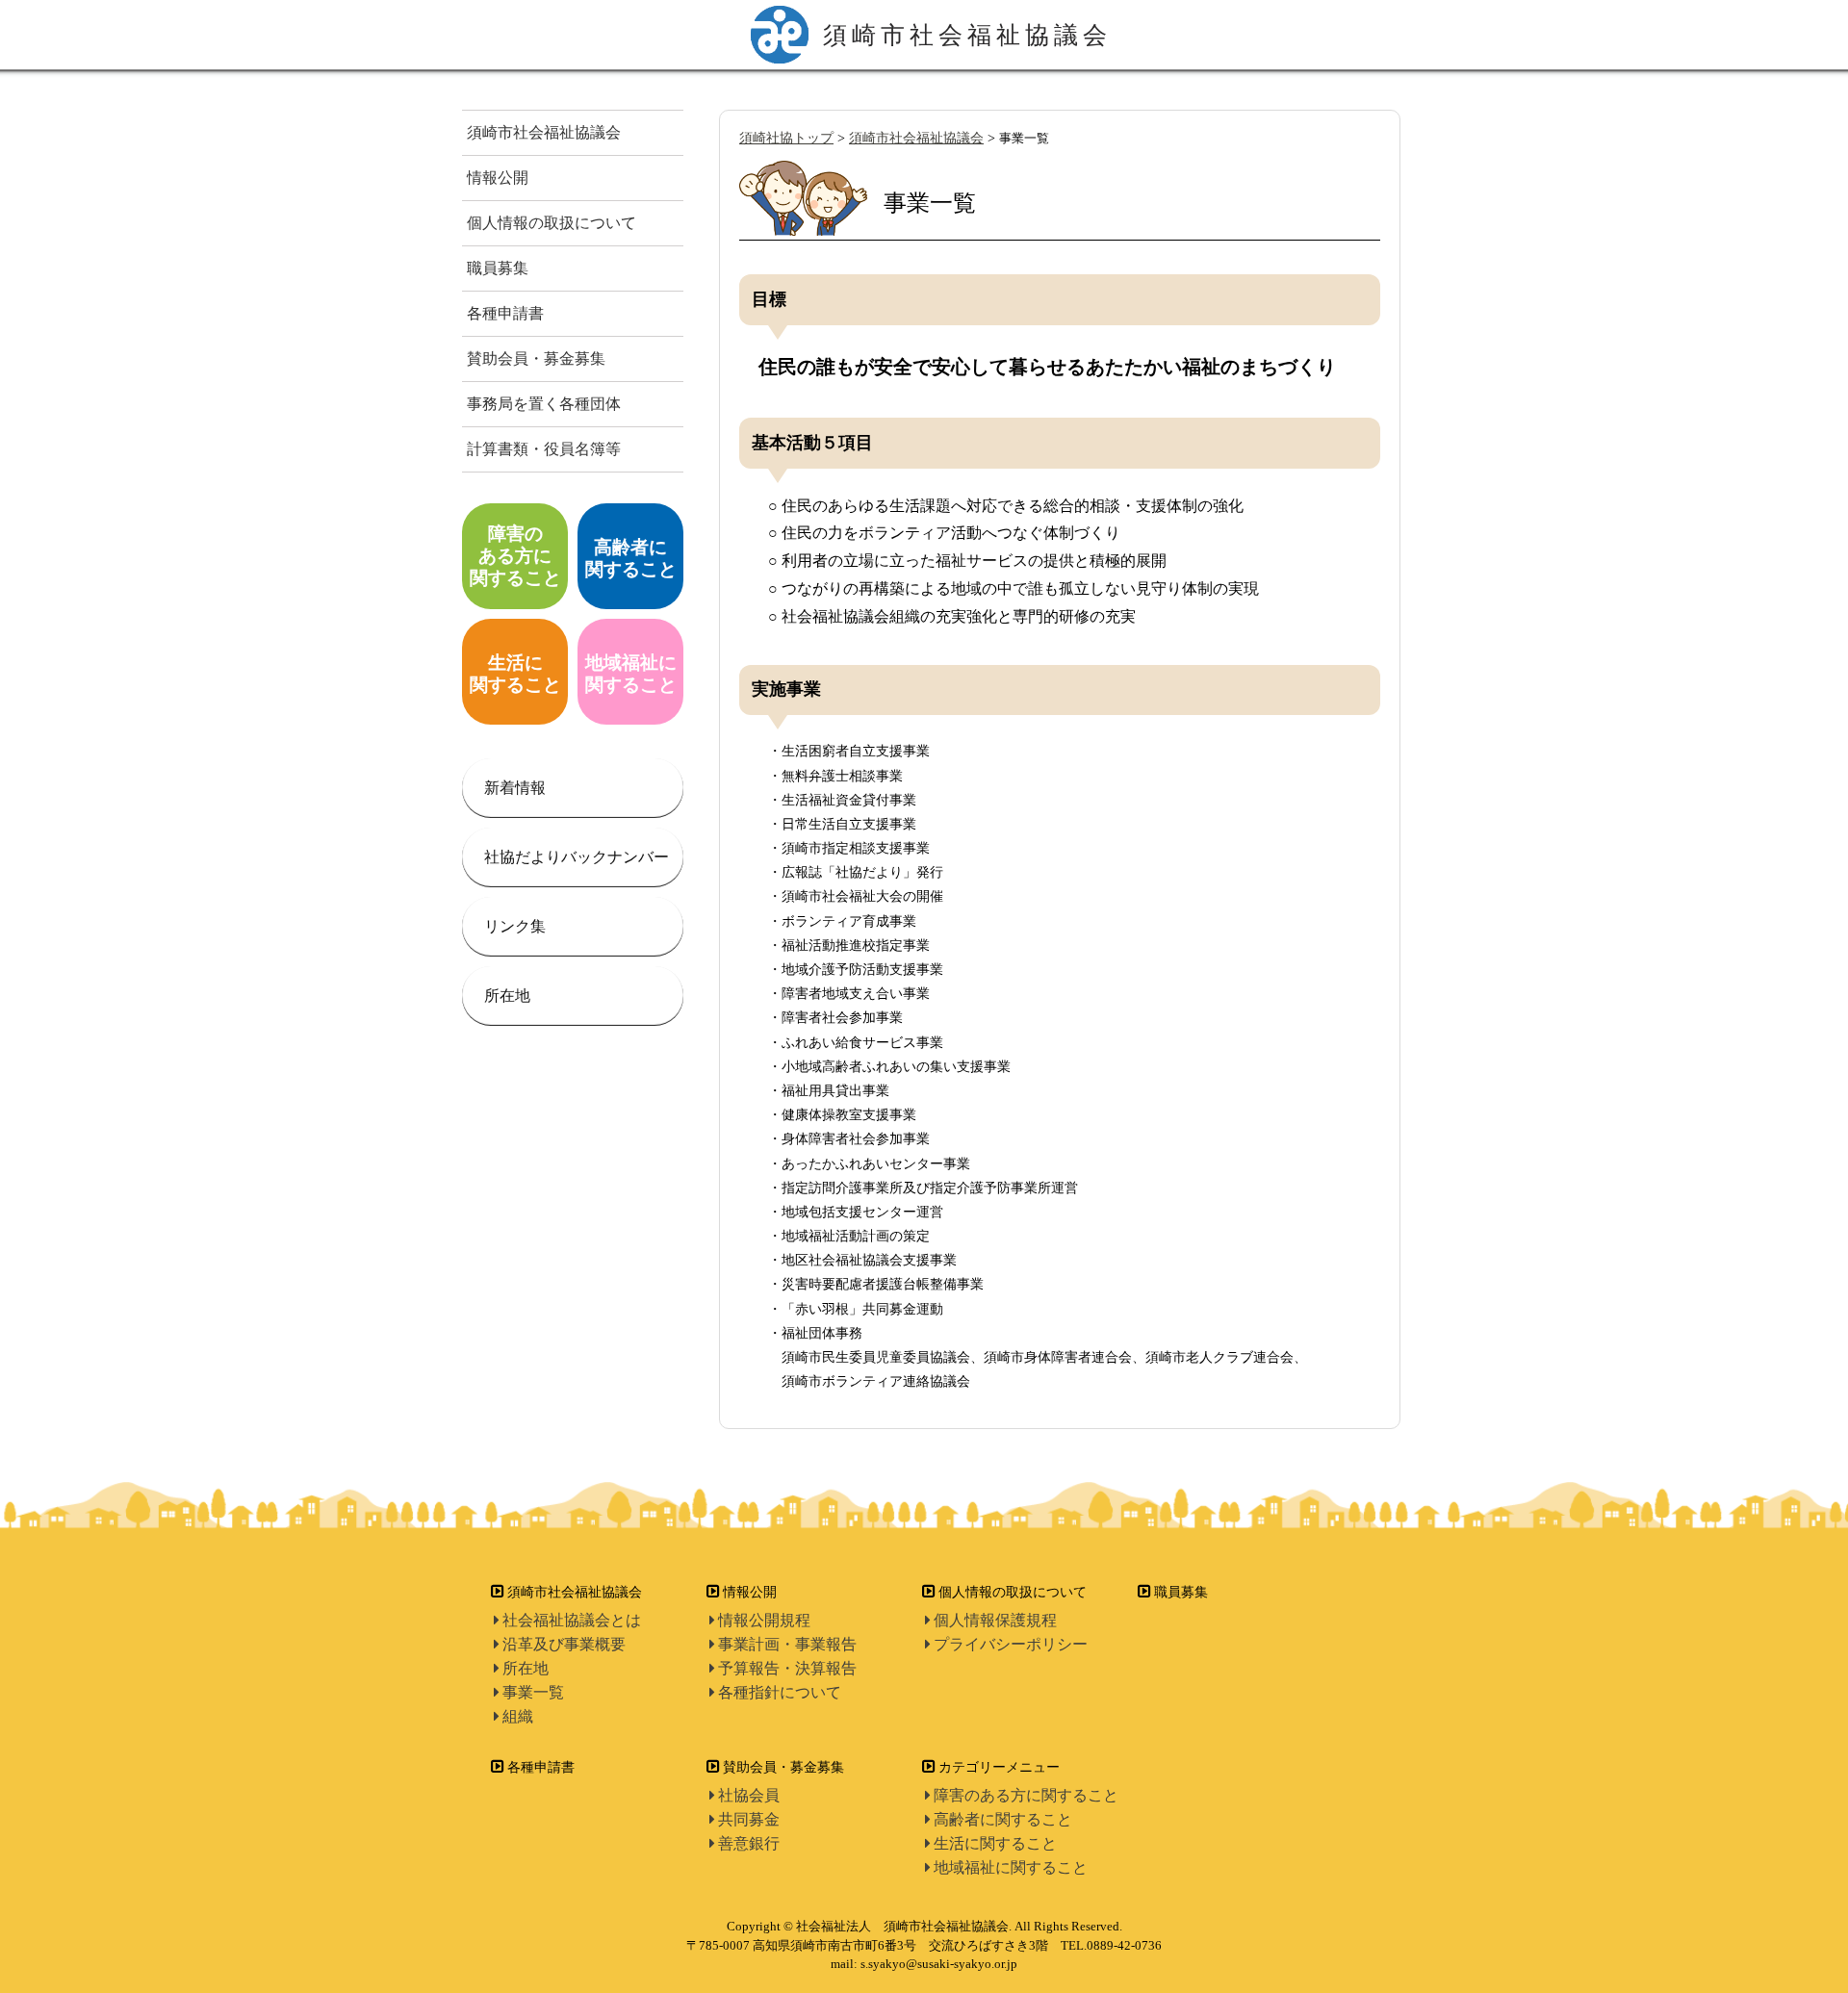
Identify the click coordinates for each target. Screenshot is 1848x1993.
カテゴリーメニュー (999, 1767)
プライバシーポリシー (1011, 1644)
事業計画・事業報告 (787, 1644)
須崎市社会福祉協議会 (544, 132)
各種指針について (780, 1692)
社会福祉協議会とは (572, 1620)
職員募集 (498, 268)
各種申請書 (505, 313)
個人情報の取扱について (552, 223)
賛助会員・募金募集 (536, 358)
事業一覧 (533, 1692)
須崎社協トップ (786, 138)
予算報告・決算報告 (787, 1668)
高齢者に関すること (1003, 1819)
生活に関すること (995, 1843)
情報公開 (498, 178)
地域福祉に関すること (1011, 1867)
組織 (518, 1716)
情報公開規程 (764, 1620)
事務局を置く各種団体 (544, 404)
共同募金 (749, 1819)
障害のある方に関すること (1026, 1795)
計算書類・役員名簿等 (544, 449)
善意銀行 (749, 1843)
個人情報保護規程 (995, 1620)
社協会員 (749, 1795)
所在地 (526, 1668)
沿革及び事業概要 (564, 1644)
